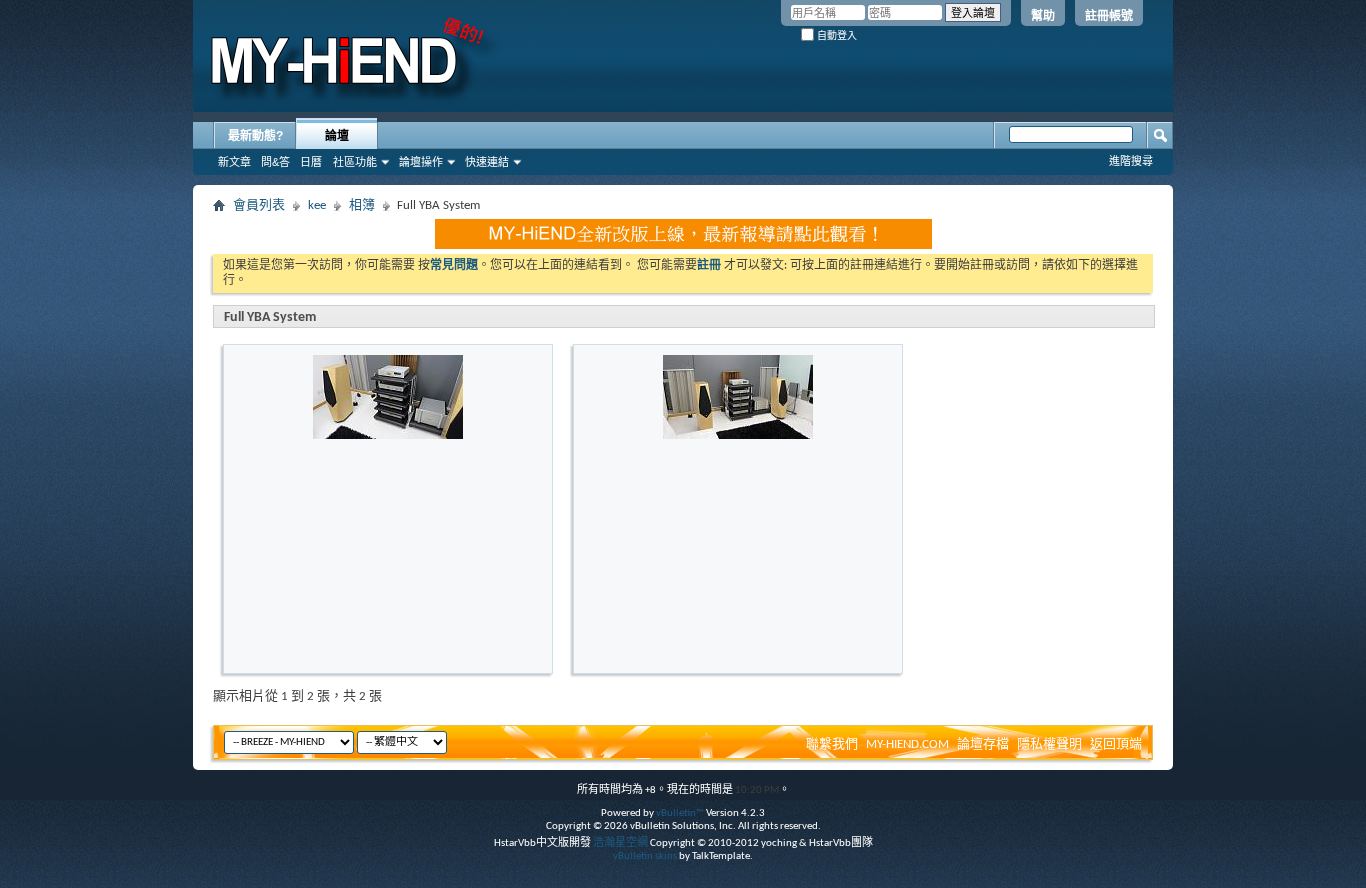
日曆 (311, 162)
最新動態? (255, 136)
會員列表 (259, 205)
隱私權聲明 (1049, 744)
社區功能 (355, 162)
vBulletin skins (645, 856)
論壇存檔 (983, 744)
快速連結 (487, 162)
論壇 (337, 136)
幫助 (1043, 16)
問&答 (275, 162)
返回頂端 (1116, 744)
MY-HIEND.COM (907, 744)
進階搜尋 (1131, 161)
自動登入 (835, 35)
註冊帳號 (1109, 16)
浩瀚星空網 (620, 843)
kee (317, 205)
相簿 (362, 205)
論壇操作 (421, 162)
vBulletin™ (680, 813)
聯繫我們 (832, 744)
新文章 (234, 162)
